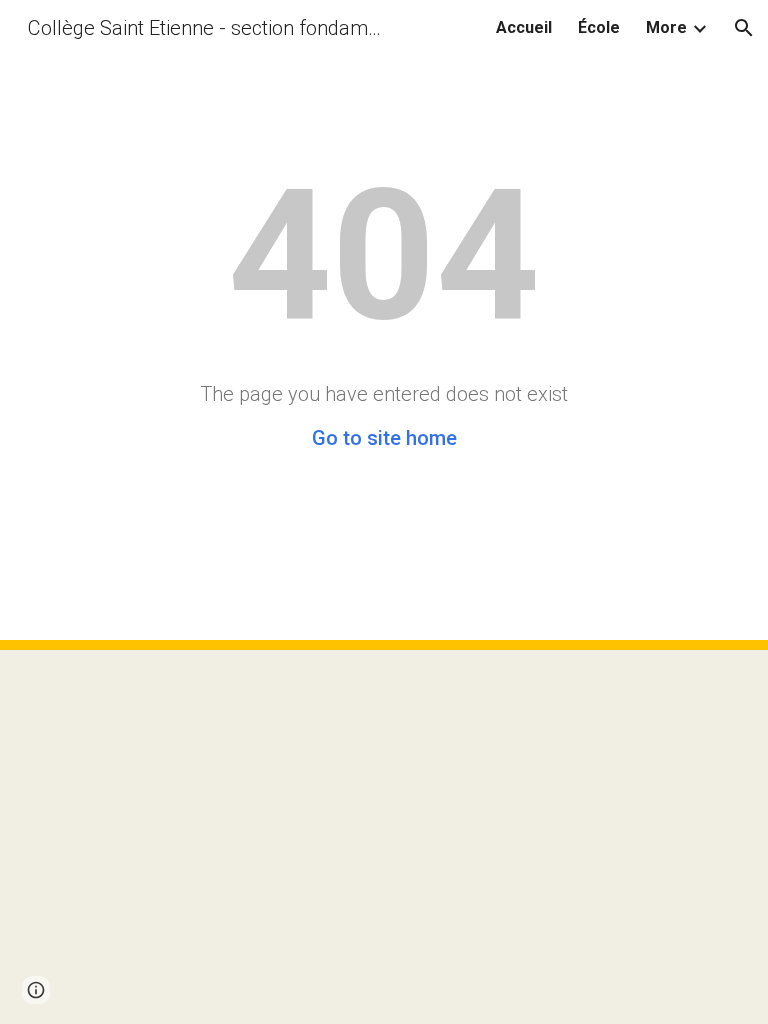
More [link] (666, 27)
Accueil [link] (524, 27)
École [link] (599, 27)
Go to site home (384, 438)
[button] (744, 28)
